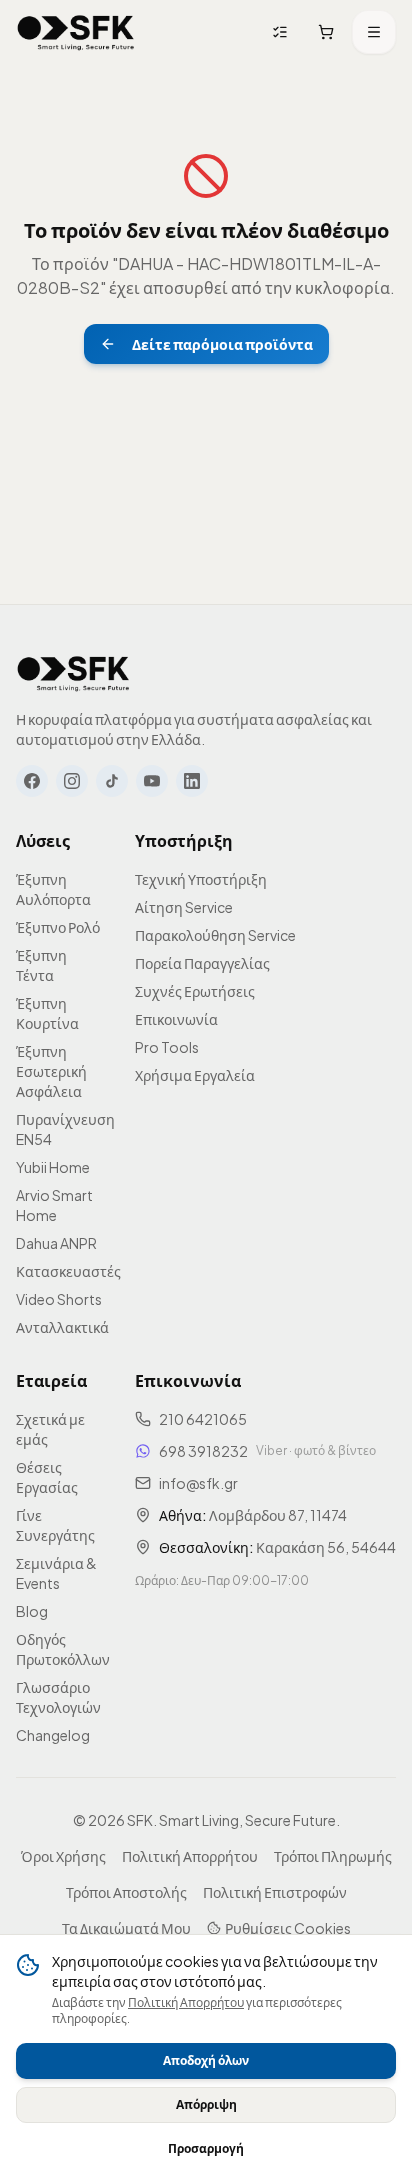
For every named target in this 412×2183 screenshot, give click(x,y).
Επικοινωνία (176, 1019)
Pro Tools (167, 1047)
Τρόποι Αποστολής (126, 1892)
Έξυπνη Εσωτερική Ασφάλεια (51, 1071)
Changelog (53, 1735)
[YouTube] (152, 781)
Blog (32, 1611)
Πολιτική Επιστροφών (275, 1892)
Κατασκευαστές (68, 1271)
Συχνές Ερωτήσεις (195, 991)
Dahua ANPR (56, 1243)
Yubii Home (53, 1167)
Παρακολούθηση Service (215, 935)
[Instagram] (72, 781)
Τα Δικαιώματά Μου (126, 1928)
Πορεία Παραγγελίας (202, 963)
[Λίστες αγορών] (280, 32)
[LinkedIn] (192, 781)
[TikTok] (112, 781)
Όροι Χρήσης (63, 1856)
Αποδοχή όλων (206, 2060)
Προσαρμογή (206, 2148)
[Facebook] (32, 781)
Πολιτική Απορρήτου (186, 2002)
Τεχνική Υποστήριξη (201, 879)
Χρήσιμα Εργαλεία (195, 1075)
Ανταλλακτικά (62, 1327)
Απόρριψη (206, 2104)
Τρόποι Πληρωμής (333, 1856)
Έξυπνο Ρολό (58, 927)
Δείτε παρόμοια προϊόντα (222, 344)
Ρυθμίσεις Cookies (288, 1928)
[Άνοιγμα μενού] (374, 32)
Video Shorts (59, 1299)
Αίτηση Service (184, 907)
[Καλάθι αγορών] (326, 32)
